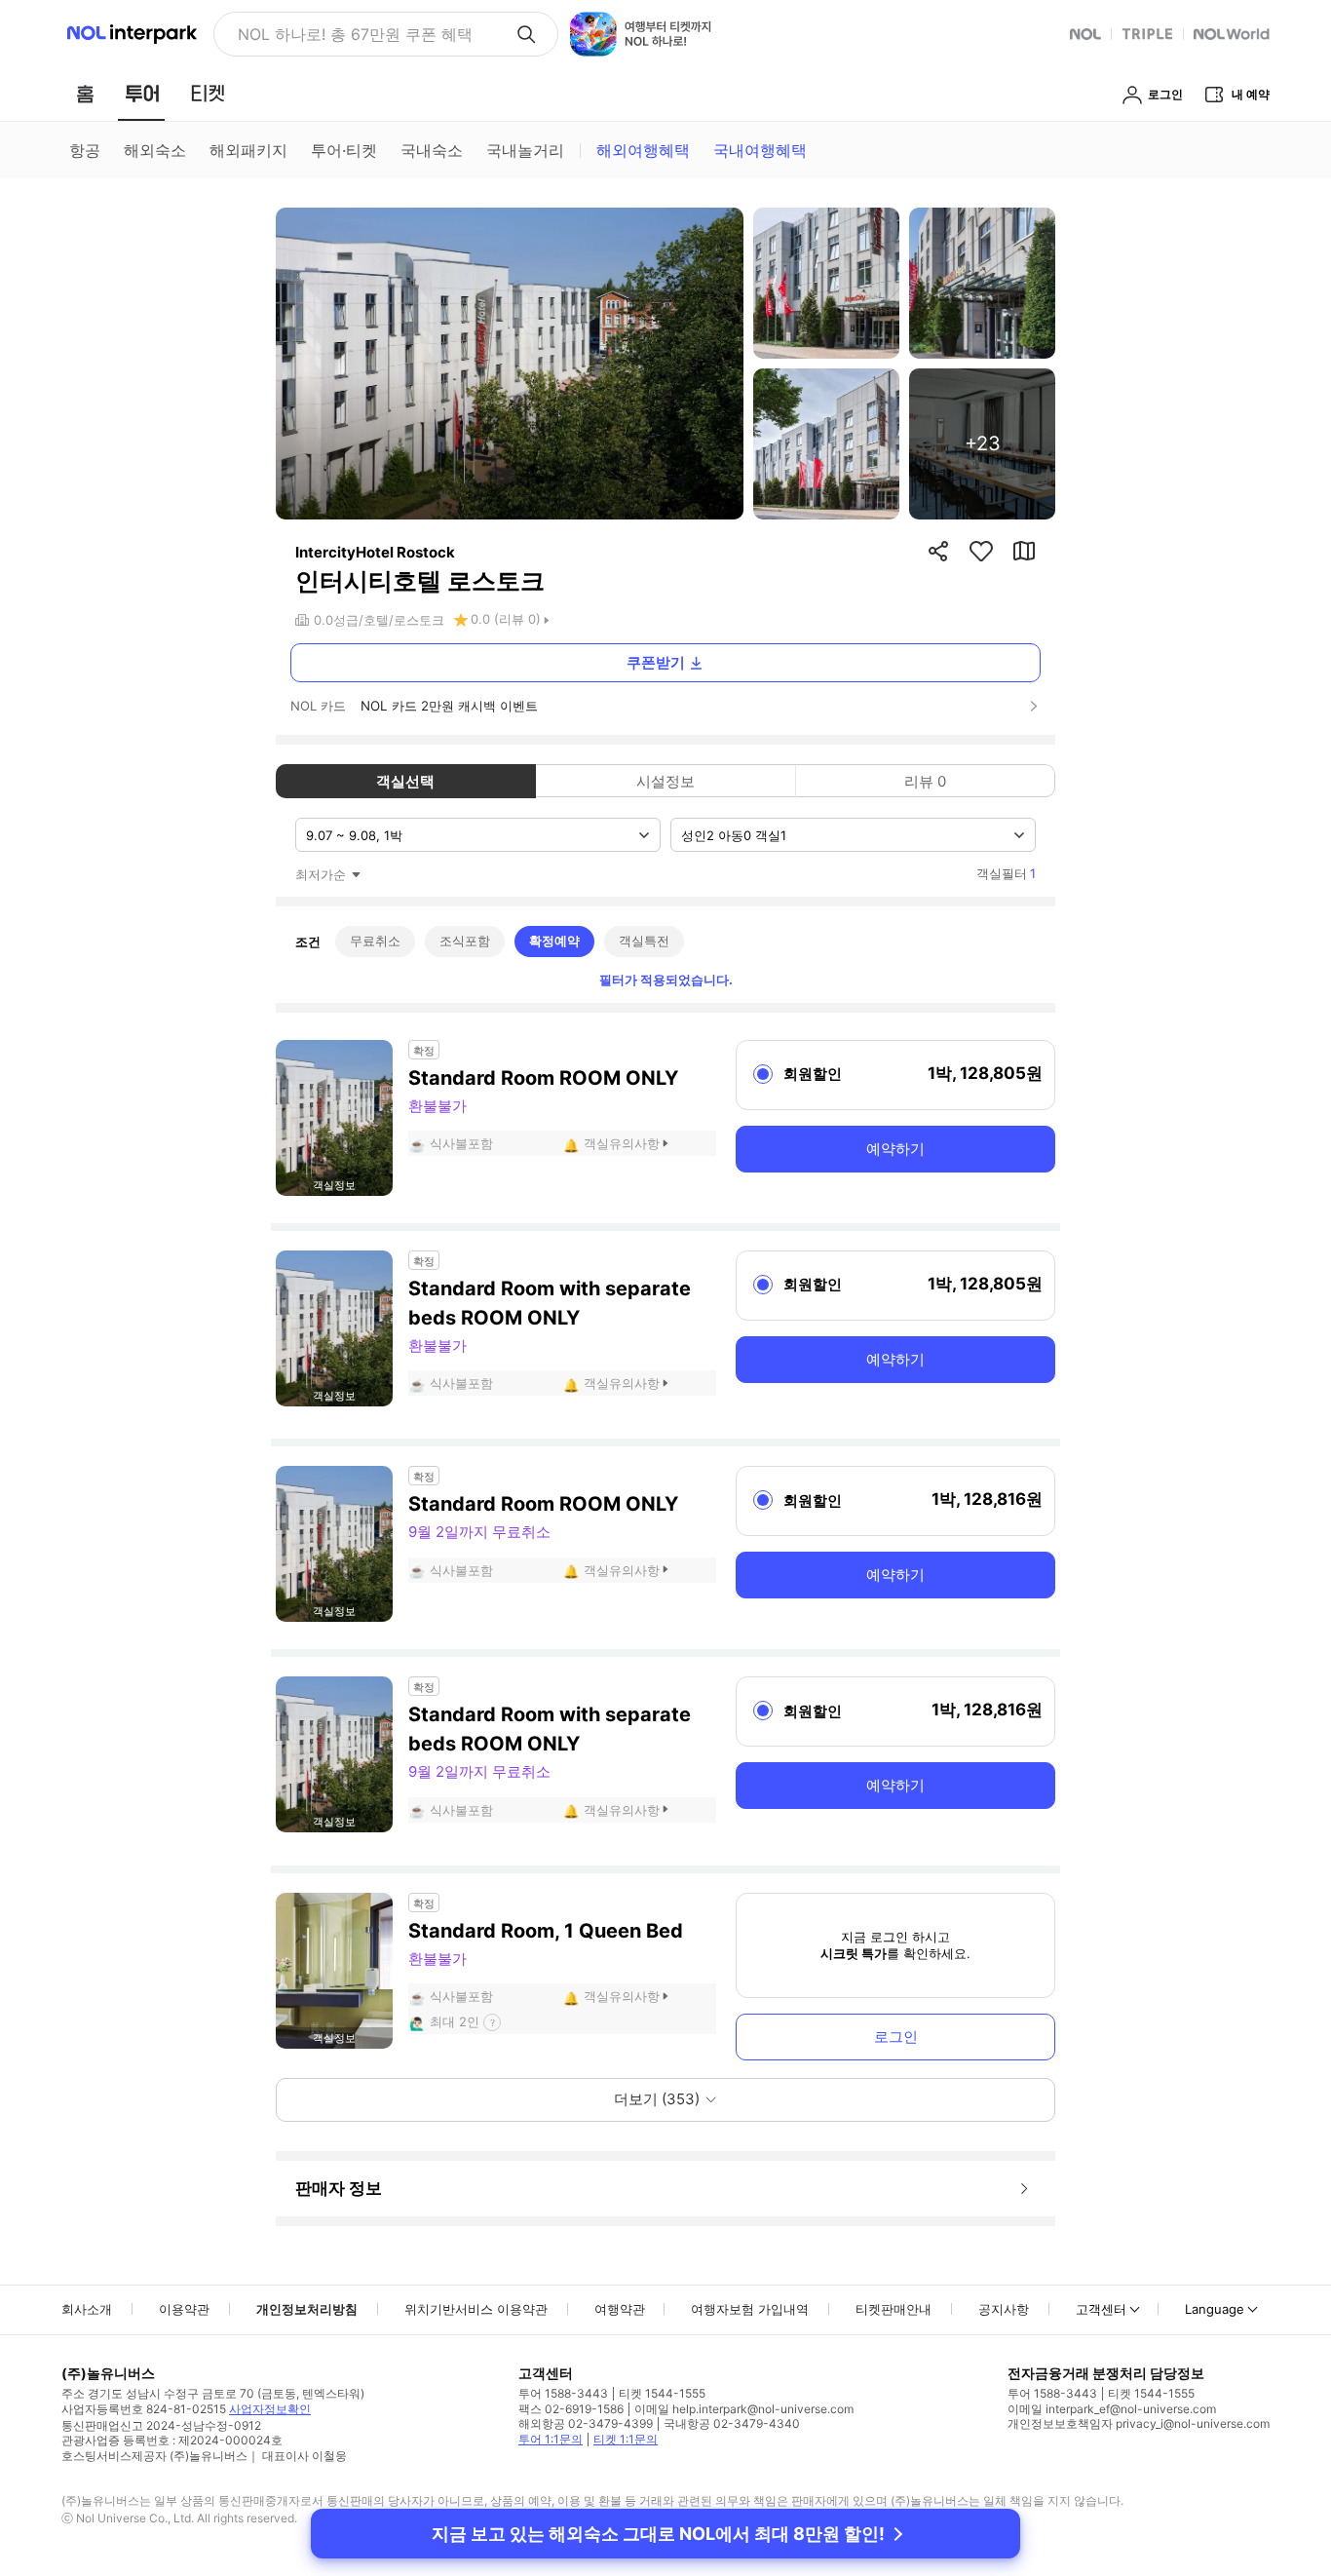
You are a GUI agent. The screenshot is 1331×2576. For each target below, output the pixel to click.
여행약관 (620, 2309)
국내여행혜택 (760, 150)
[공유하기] (938, 551)
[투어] (142, 94)
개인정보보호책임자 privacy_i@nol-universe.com (1139, 2423)
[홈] (85, 94)
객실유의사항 (622, 1143)
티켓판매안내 (894, 2309)
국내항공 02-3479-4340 (732, 2423)
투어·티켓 (344, 150)
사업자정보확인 (270, 2409)
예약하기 (895, 1149)
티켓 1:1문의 (626, 2439)
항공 (85, 150)
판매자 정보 (339, 2188)
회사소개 (87, 2309)
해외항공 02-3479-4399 (586, 2423)
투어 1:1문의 (551, 2439)
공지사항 (1004, 2309)
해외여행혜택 (643, 150)
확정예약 (554, 941)
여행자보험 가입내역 (750, 2309)
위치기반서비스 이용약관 (476, 2309)
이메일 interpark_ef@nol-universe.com (1112, 2409)
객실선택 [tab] (405, 781)
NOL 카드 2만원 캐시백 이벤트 (449, 706)
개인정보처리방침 (307, 2309)
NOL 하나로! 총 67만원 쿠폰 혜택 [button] (355, 34)
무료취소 (375, 941)
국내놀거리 (525, 150)
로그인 (896, 2037)
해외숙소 (155, 150)
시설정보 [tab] (665, 781)
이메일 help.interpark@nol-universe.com (744, 2409)
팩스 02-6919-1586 (571, 2409)
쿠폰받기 (656, 662)
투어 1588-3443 (563, 2393)
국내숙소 (432, 150)
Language (1215, 2309)
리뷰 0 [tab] (925, 781)
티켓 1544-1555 (662, 2393)
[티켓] (208, 94)
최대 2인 (455, 2021)
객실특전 (644, 941)
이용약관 (184, 2309)
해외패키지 (248, 150)
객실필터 (1006, 873)
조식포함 (465, 941)
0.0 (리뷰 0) (506, 619)
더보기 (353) (657, 2099)
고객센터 (1101, 2309)
